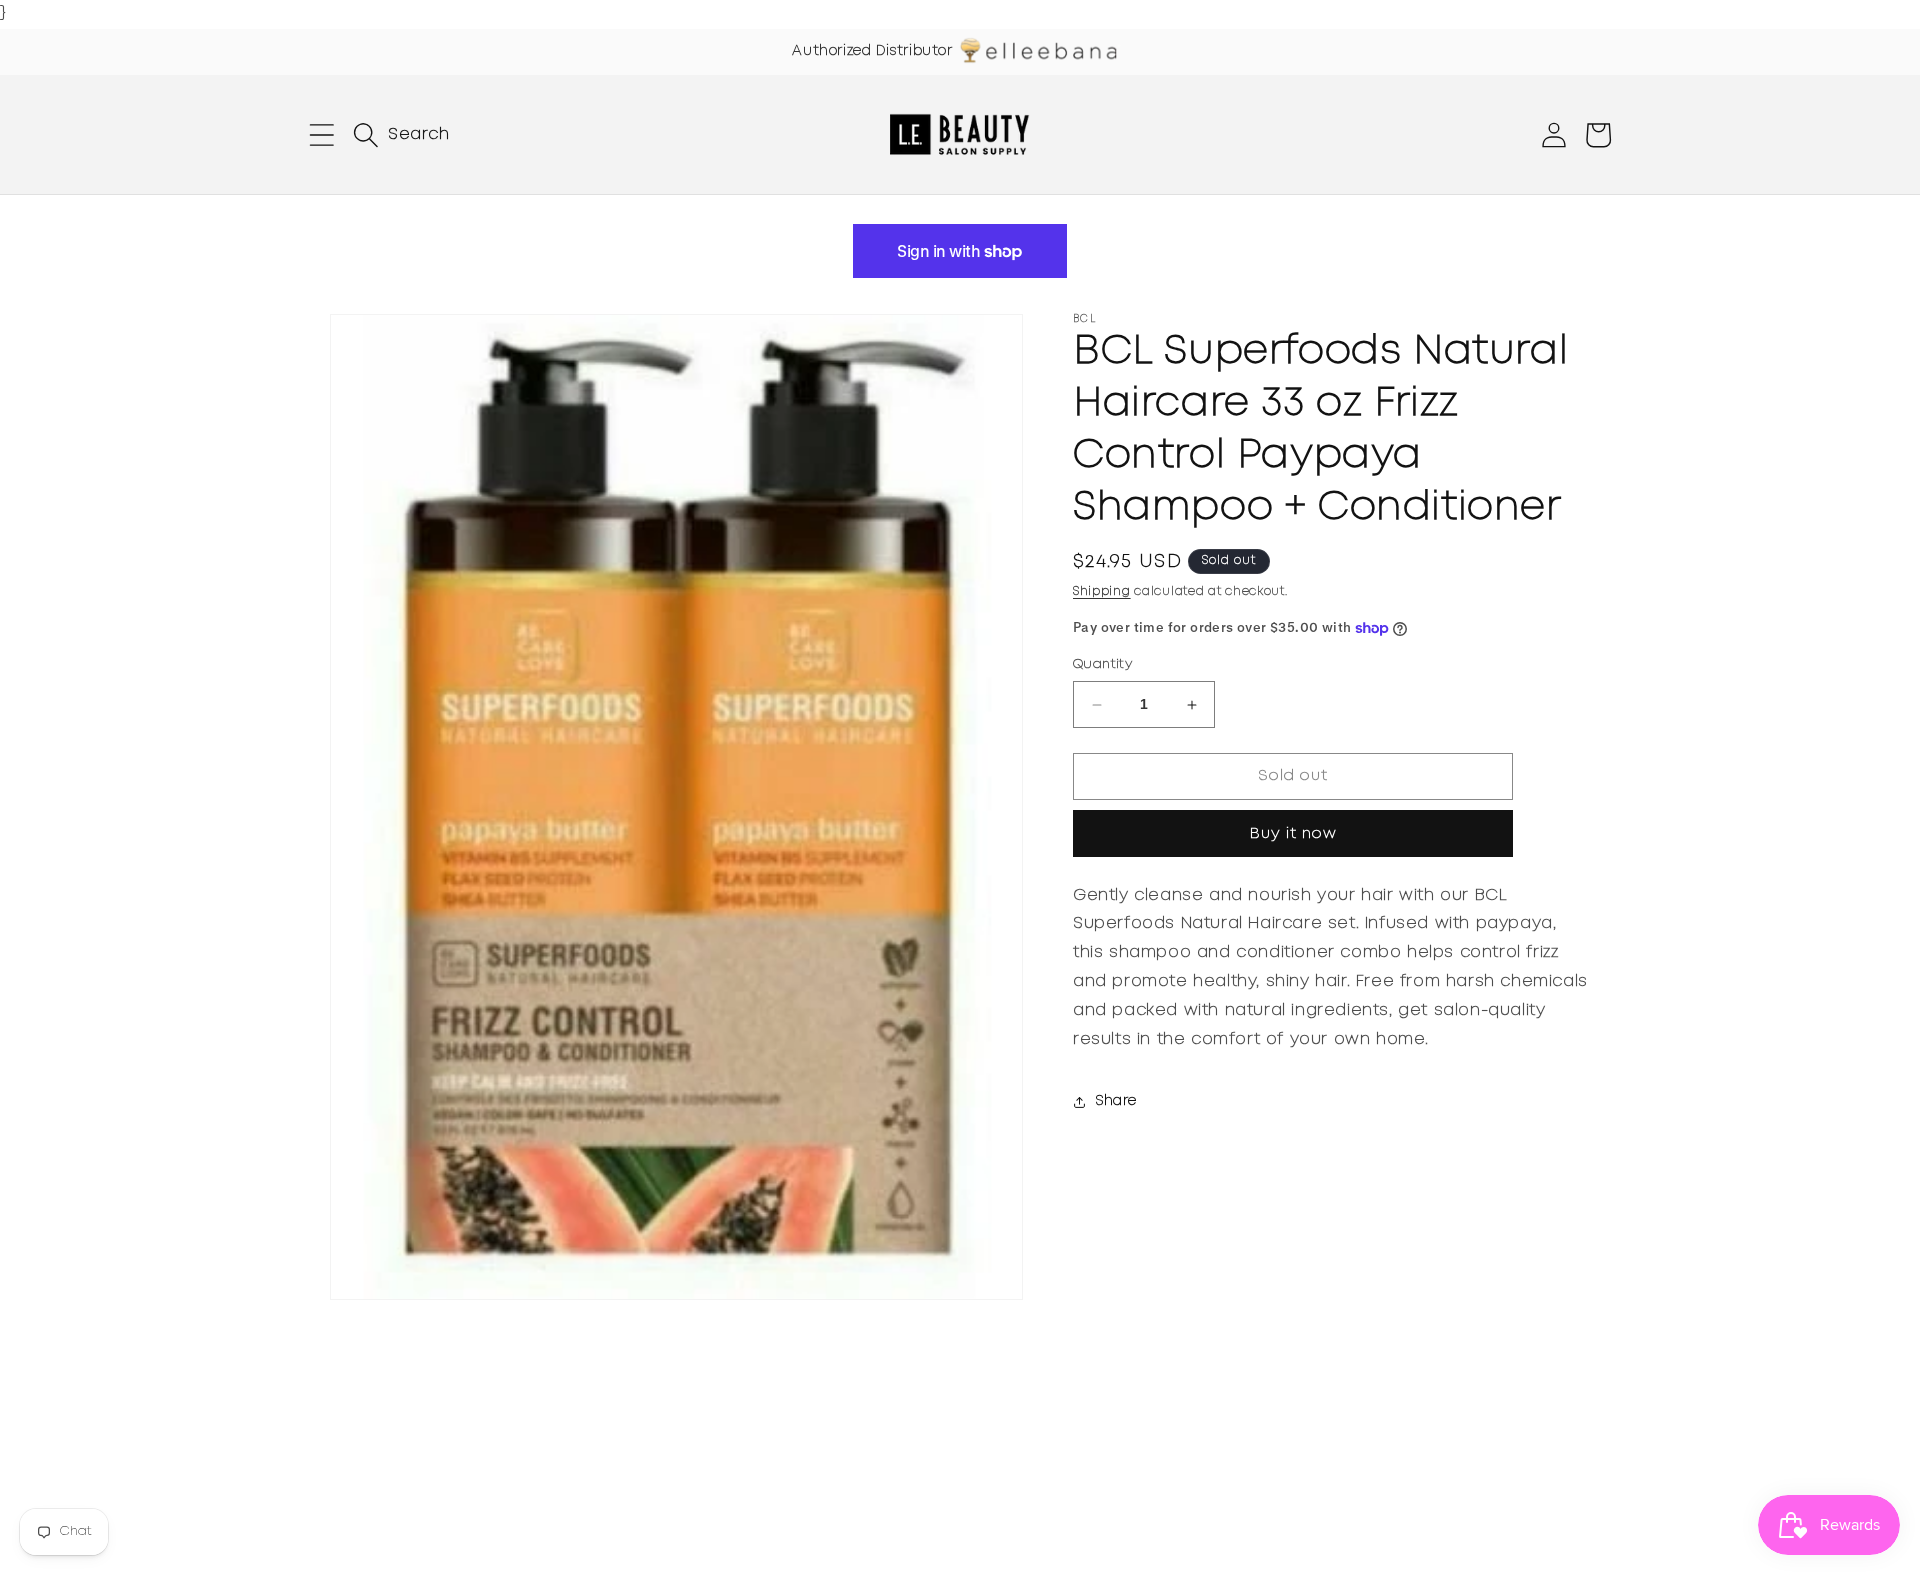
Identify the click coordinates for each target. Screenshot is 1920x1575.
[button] (322, 135)
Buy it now (1293, 834)
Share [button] (1116, 1101)
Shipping (1102, 591)
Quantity (1102, 665)
